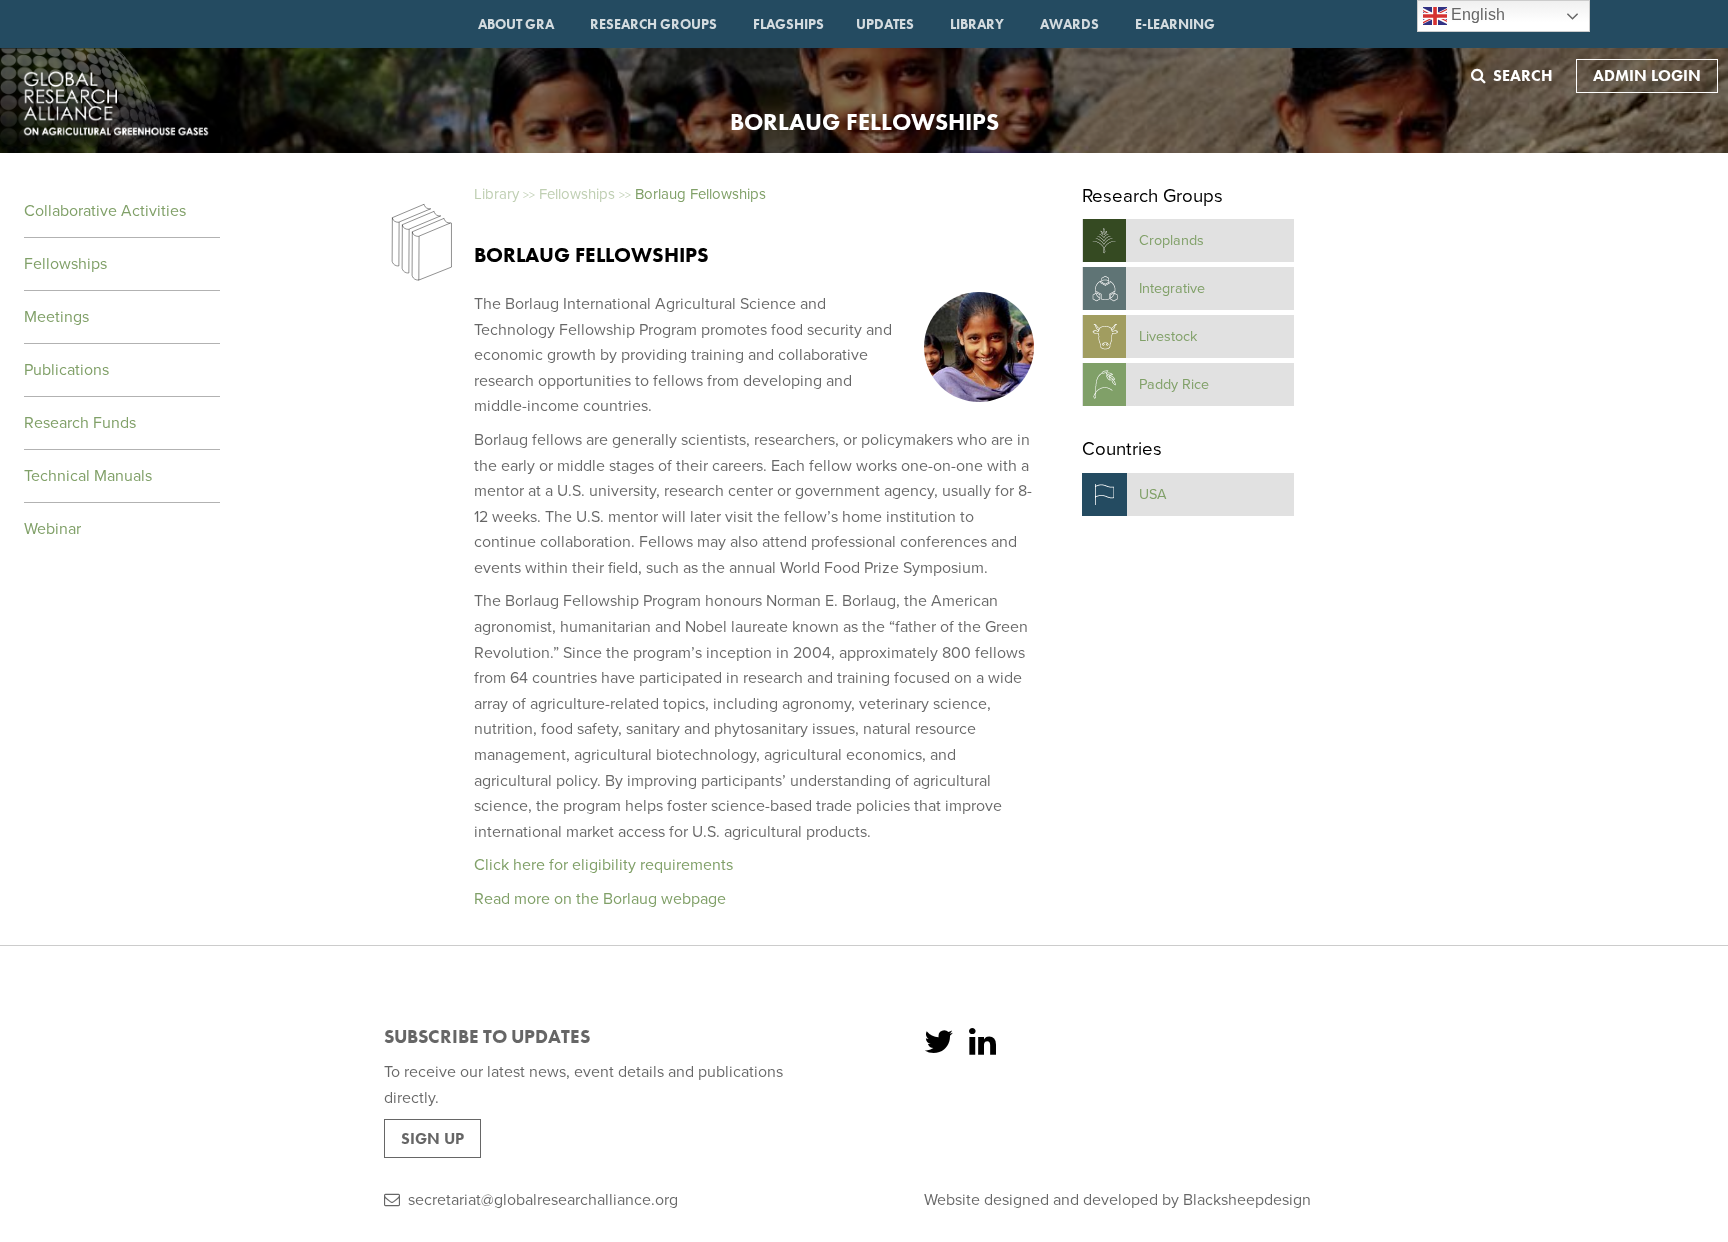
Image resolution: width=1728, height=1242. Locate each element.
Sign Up (432, 1138)
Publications (66, 370)
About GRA (516, 24)
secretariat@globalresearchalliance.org (543, 1200)
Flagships (788, 24)
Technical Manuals (88, 476)
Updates (885, 24)
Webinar (52, 529)
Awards (1069, 24)
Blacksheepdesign (1247, 1200)
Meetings (56, 317)
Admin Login (1647, 75)
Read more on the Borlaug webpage (600, 899)
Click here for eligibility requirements (603, 865)
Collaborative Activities (105, 211)
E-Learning (1175, 24)
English (1476, 14)
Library (977, 24)
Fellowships (65, 264)
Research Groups (653, 24)
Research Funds (80, 423)
